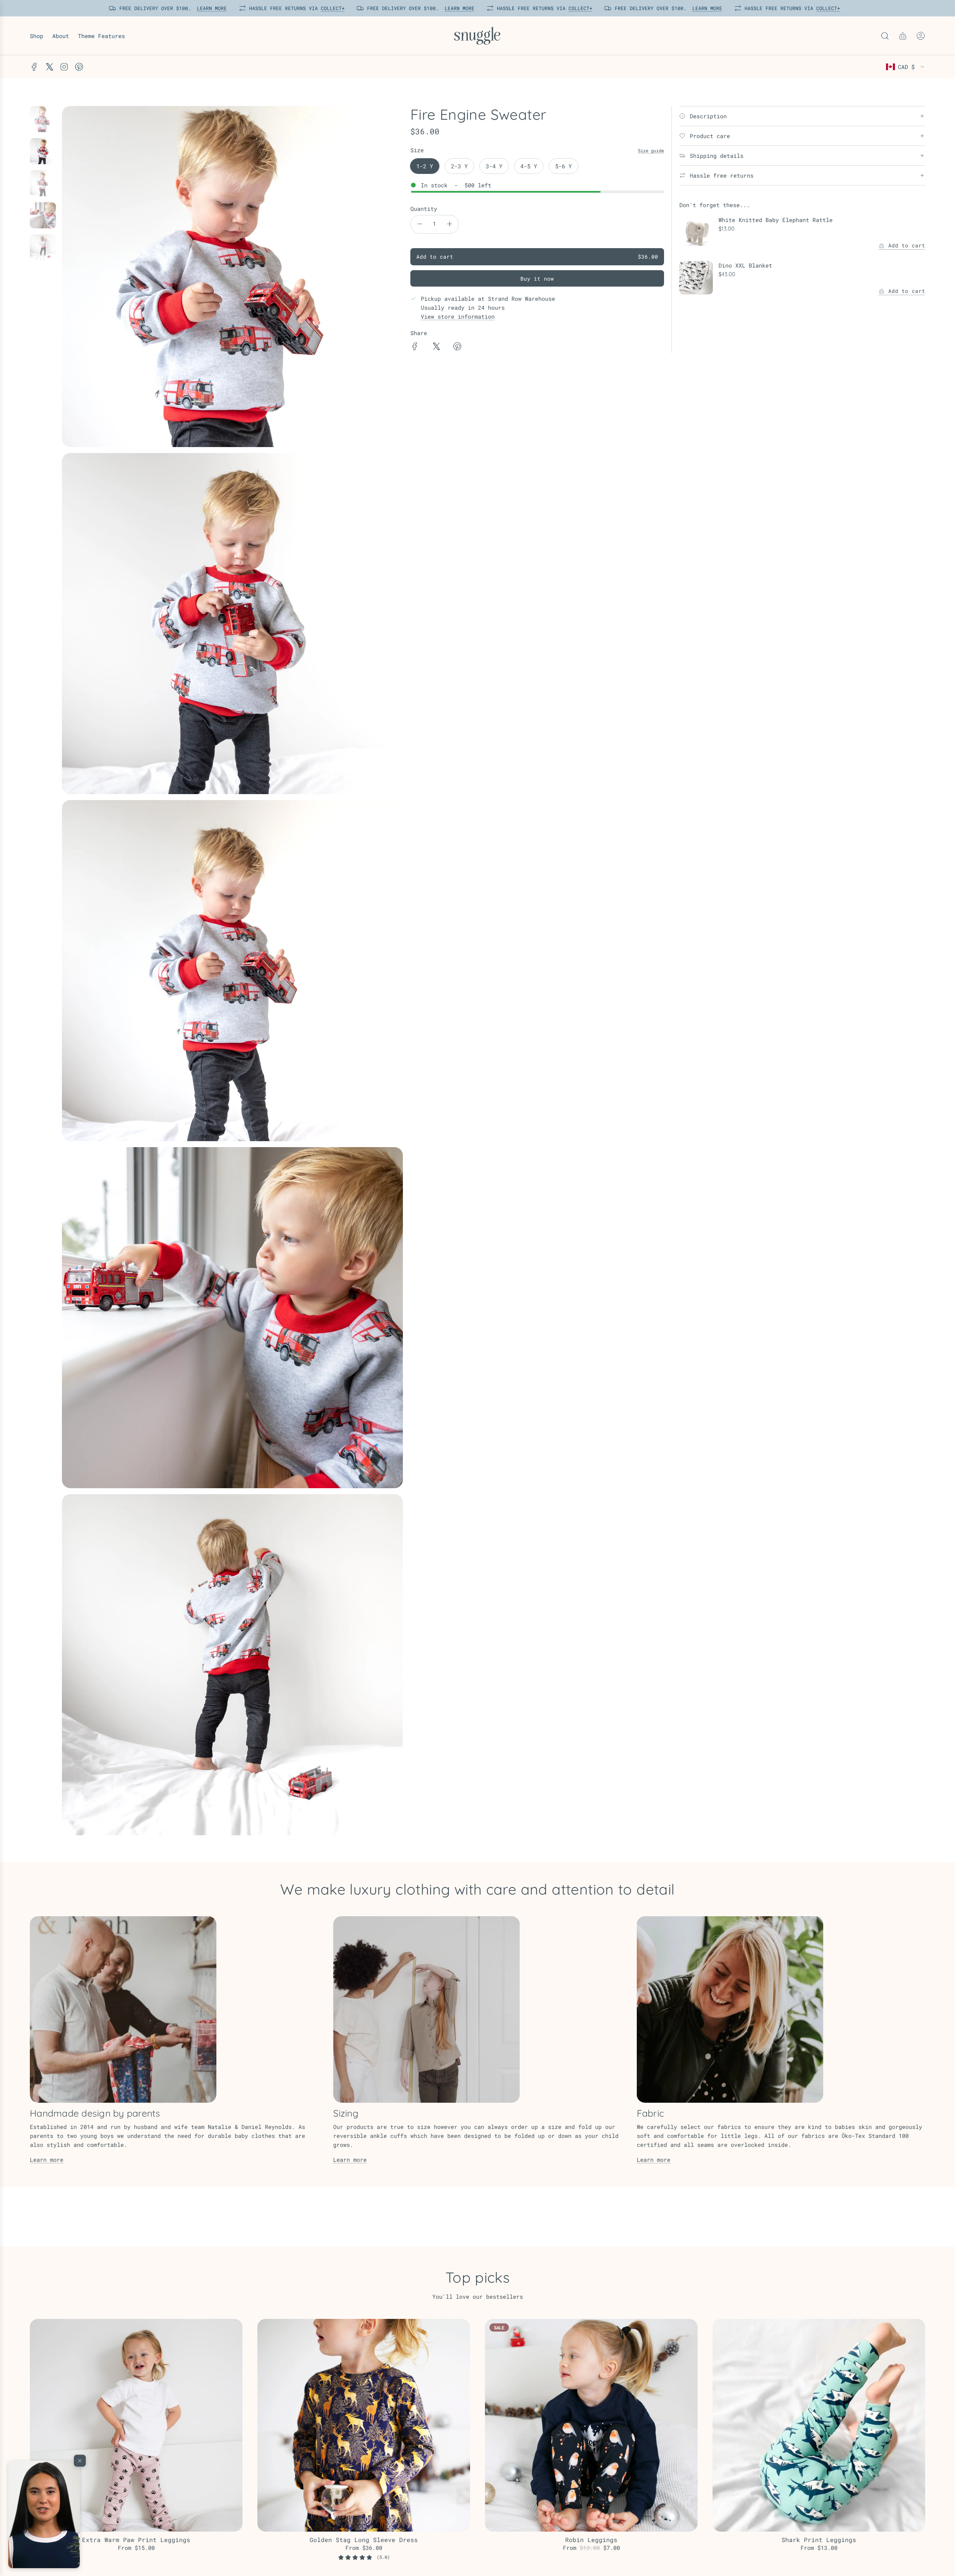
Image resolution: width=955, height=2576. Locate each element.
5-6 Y (563, 166)
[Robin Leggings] (591, 2425)
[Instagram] (64, 67)
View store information (458, 316)
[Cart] (903, 36)
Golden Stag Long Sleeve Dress (364, 2540)
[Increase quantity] (450, 224)
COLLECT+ (330, 8)
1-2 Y (425, 166)
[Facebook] (34, 67)
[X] (49, 67)
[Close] (80, 2461)
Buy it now (537, 279)
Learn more (47, 2160)
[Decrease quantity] (420, 224)
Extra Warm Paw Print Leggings (136, 2540)
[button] (44, 2514)
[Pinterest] (79, 67)
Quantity (424, 209)
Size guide (651, 150)
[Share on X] (436, 347)
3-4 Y (494, 166)
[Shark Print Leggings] (819, 2425)
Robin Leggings (591, 2540)
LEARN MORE (209, 8)
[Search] (885, 36)
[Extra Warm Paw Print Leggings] (136, 2425)
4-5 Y (529, 166)
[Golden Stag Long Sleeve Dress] (364, 2425)
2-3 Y (459, 166)
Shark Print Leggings (819, 2540)
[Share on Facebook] (415, 347)
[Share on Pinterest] (457, 347)
